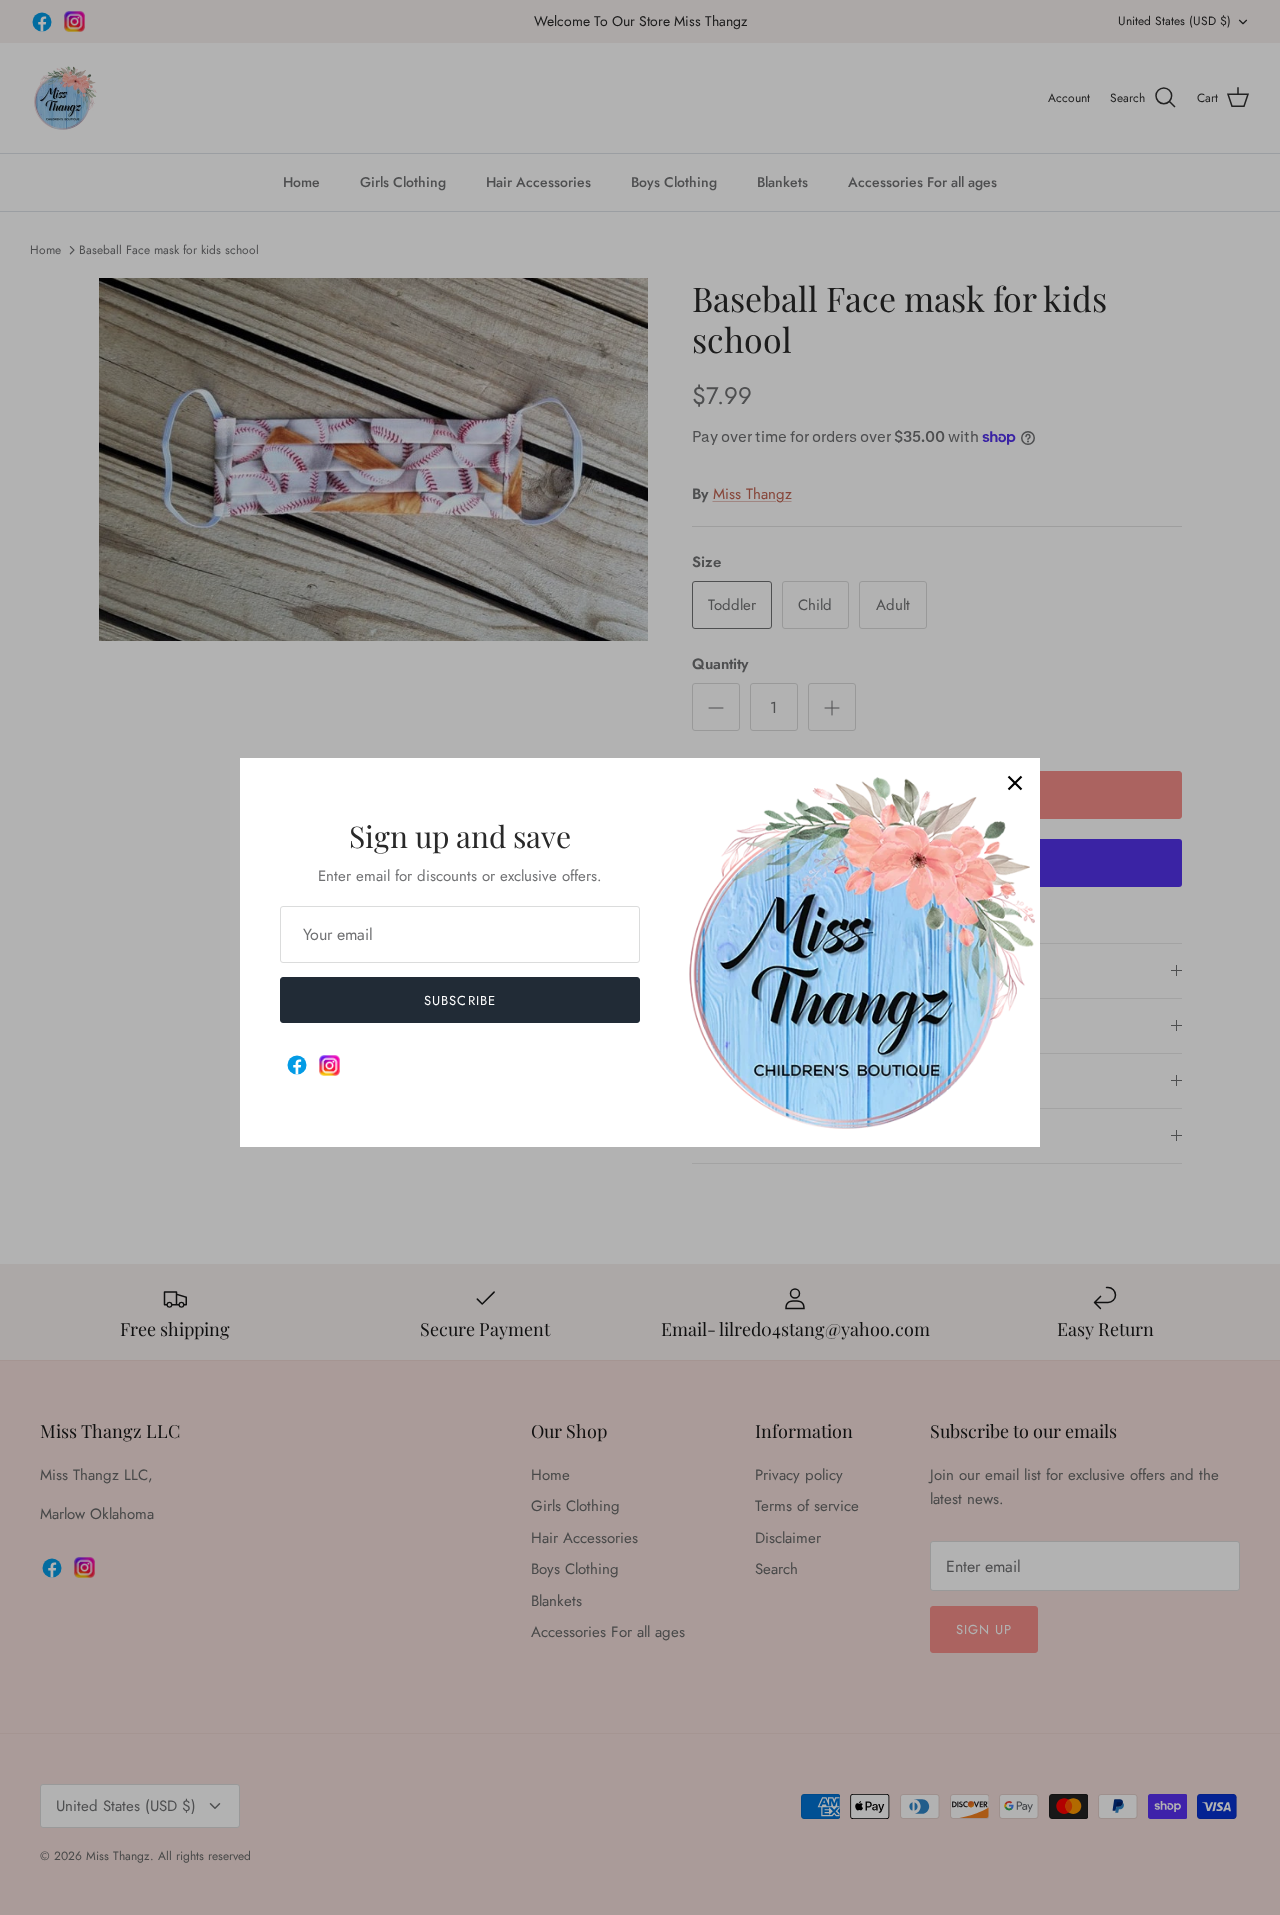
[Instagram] (329, 1065)
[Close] (1015, 783)
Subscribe (459, 1000)
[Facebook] (297, 1065)
